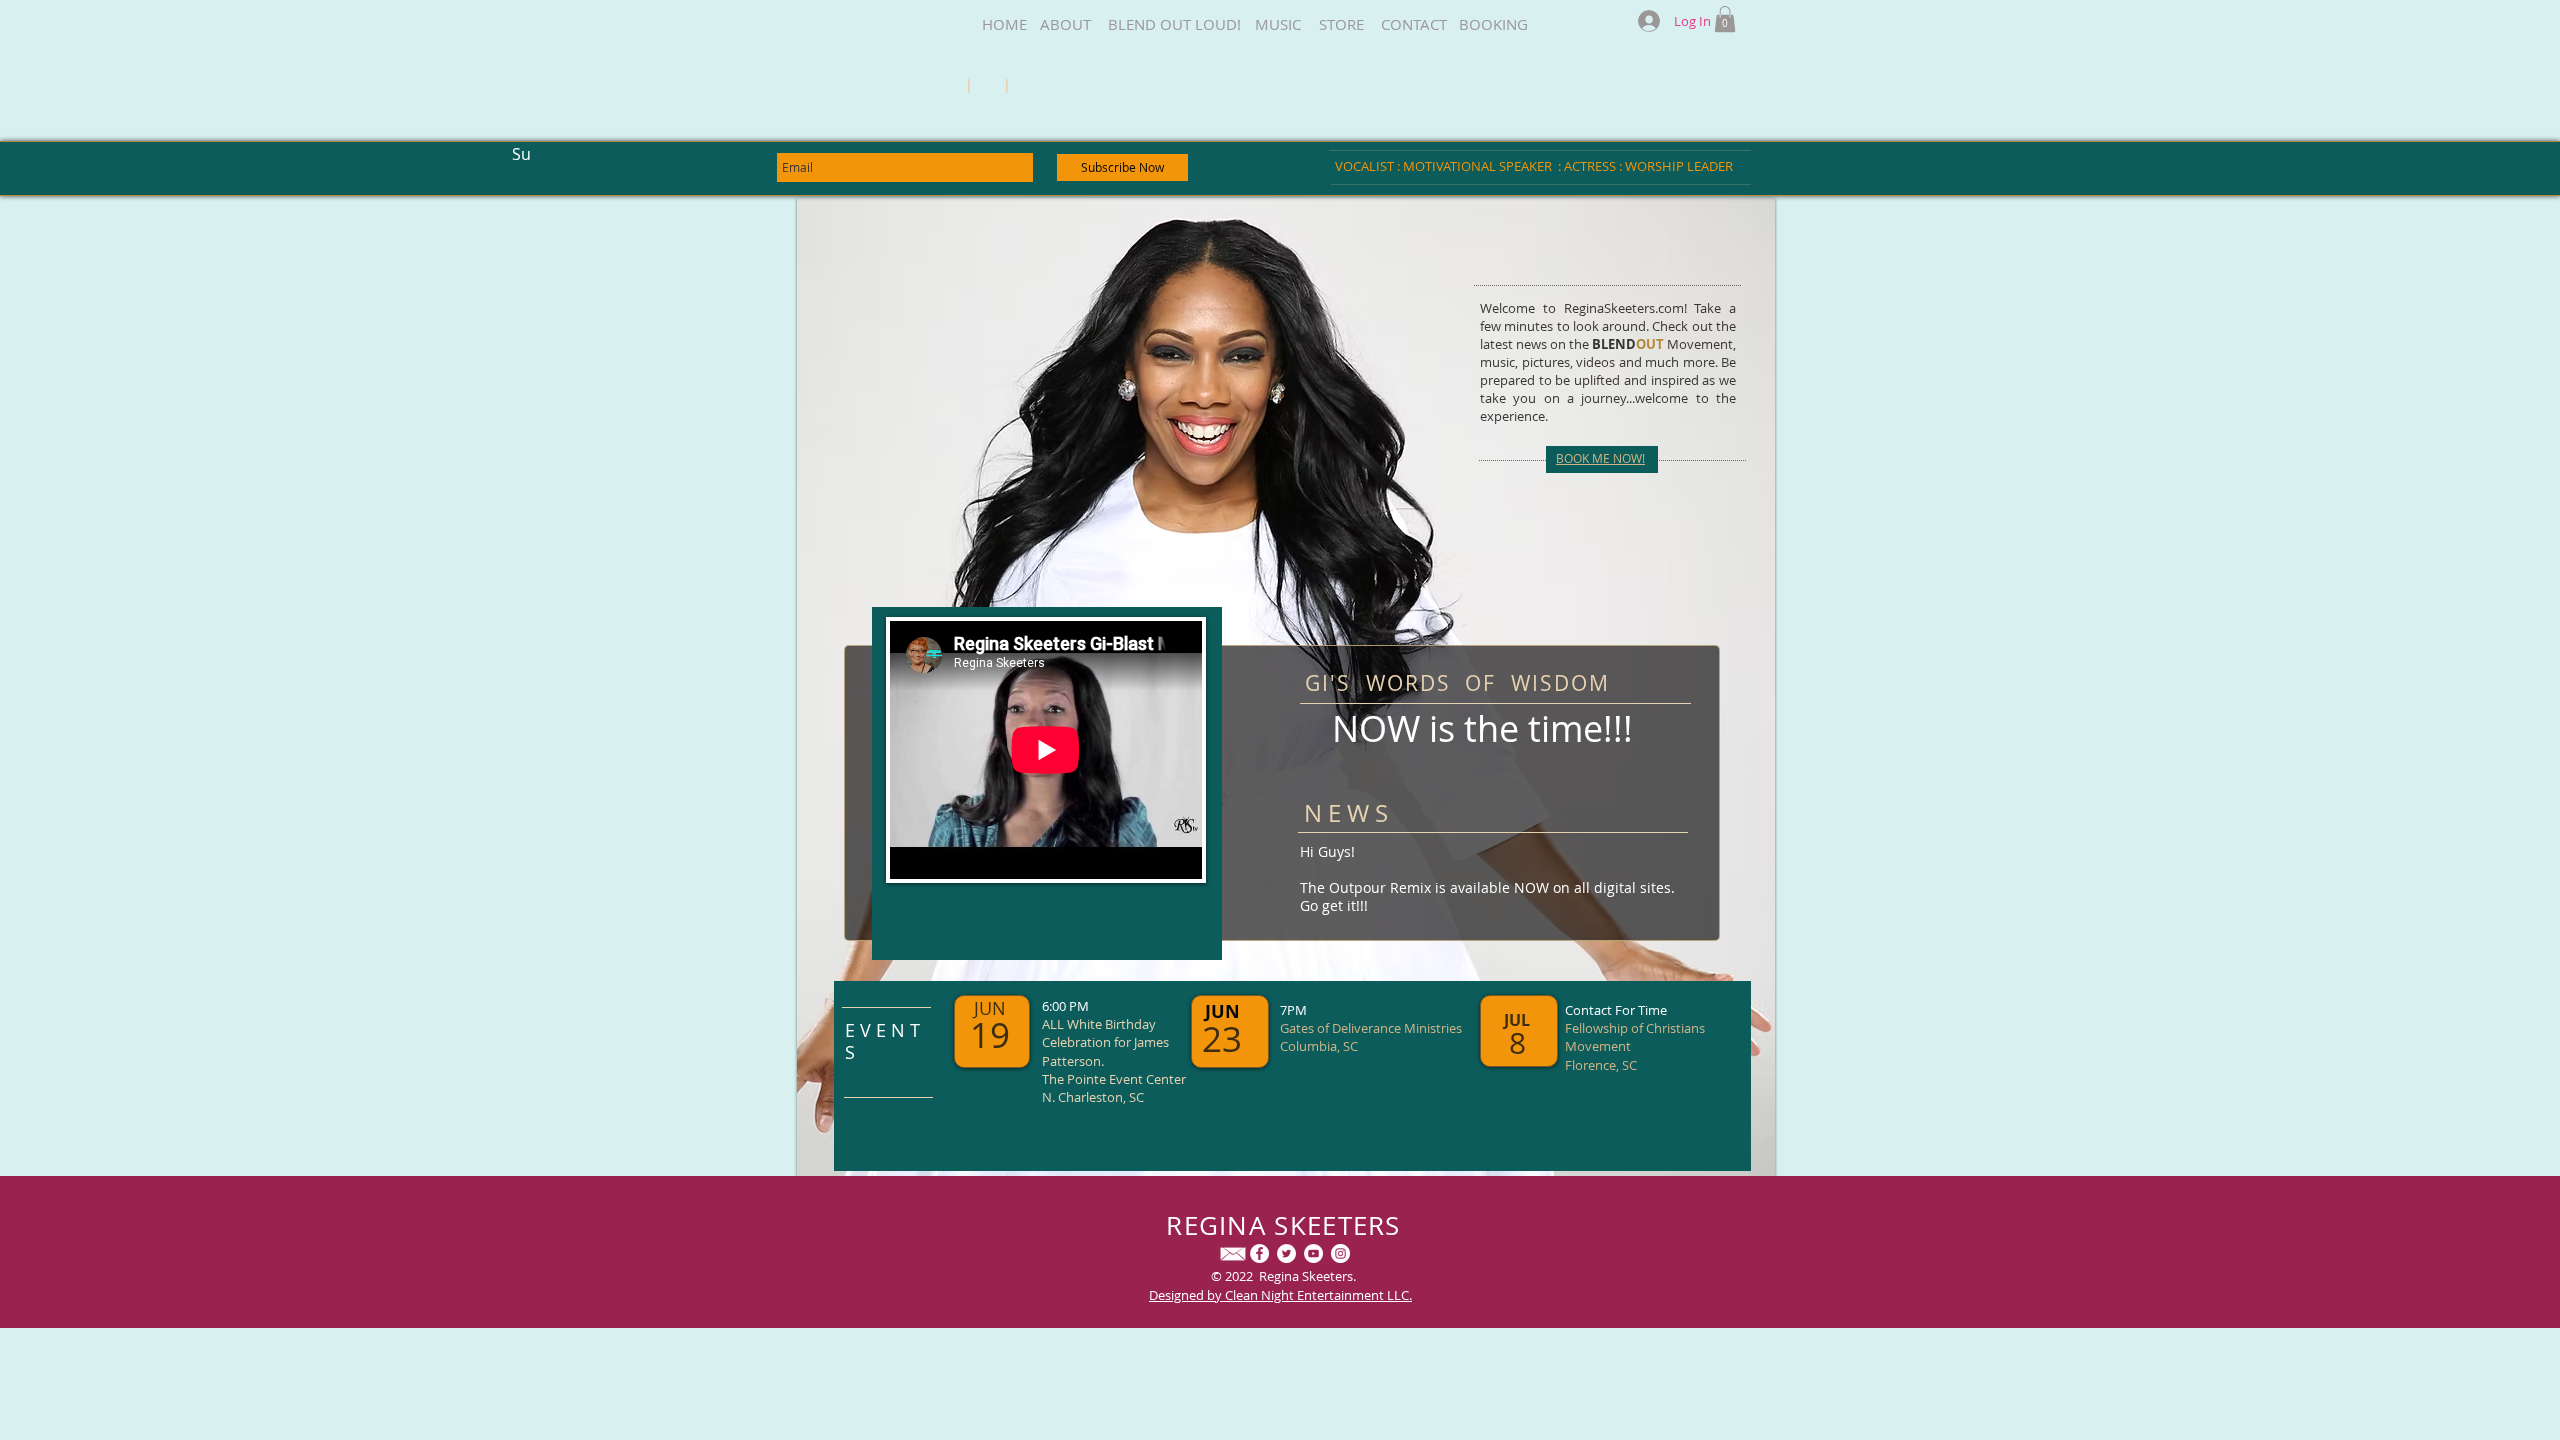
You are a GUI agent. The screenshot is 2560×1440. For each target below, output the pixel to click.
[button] (1725, 19)
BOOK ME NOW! (1600, 458)
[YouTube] (1313, 1253)
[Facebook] (1259, 1253)
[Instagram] (1340, 1253)
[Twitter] (1286, 1253)
